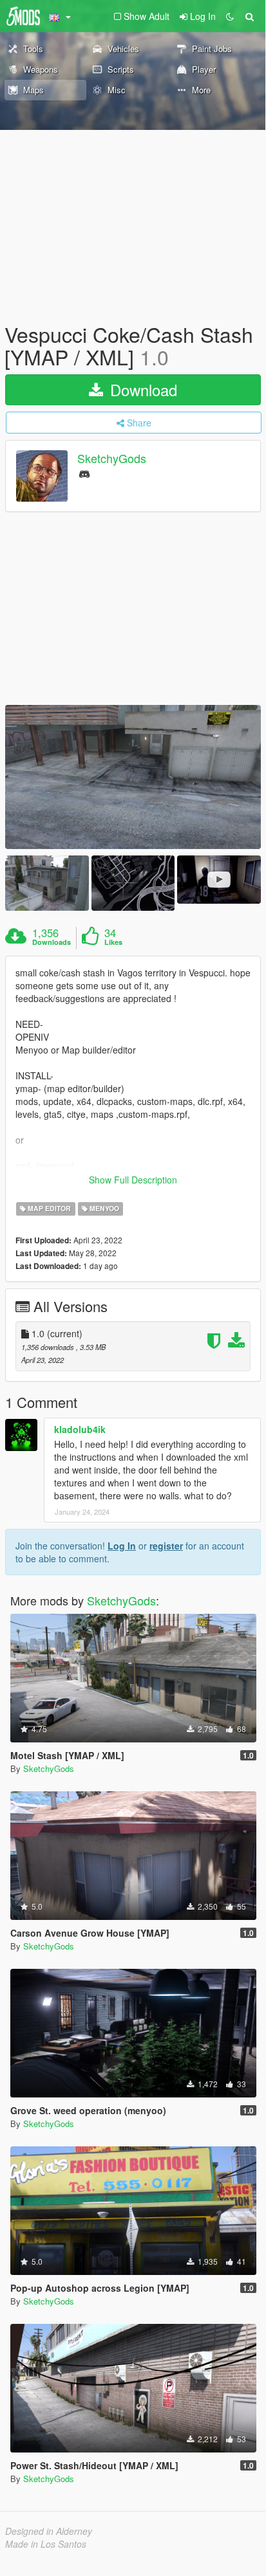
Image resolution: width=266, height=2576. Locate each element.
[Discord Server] (84, 473)
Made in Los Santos (46, 2544)
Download (141, 389)
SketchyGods (112, 459)
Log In (122, 1546)
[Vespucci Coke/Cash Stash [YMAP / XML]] (133, 777)
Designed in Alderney (49, 2531)
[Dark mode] (230, 16)
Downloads (52, 942)
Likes (113, 942)
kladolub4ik (80, 1429)
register (166, 1546)
